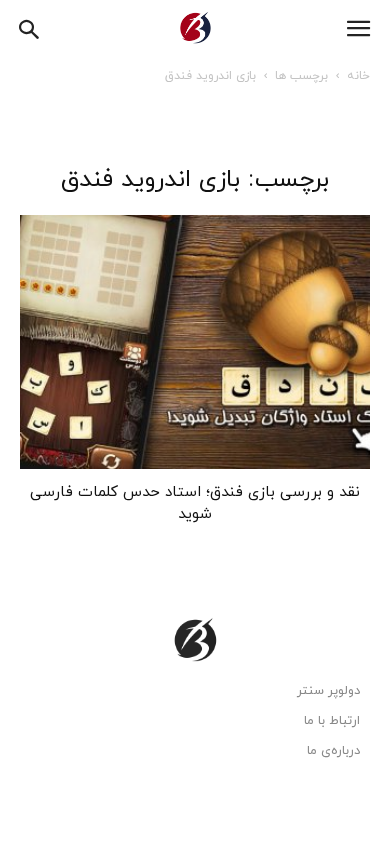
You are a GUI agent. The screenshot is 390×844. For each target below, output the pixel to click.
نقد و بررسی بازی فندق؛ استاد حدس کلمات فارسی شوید (195, 503)
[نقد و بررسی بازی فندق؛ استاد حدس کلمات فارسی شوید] (195, 342)
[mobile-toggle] (358, 29)
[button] (30, 27)
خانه (358, 76)
